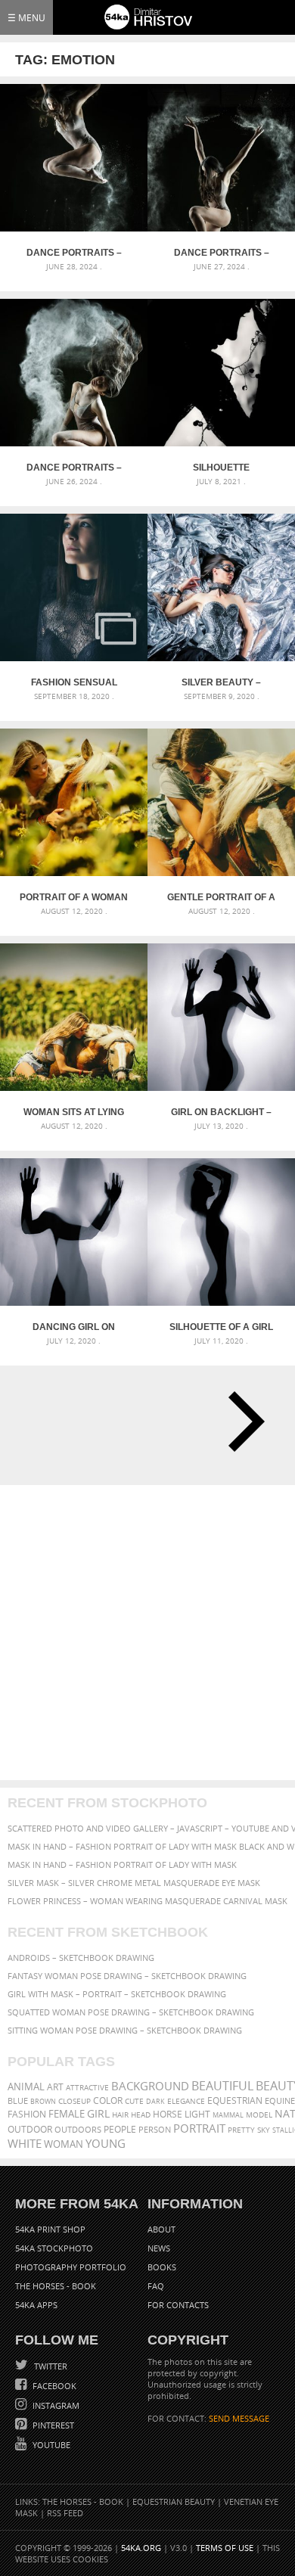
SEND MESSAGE (239, 2418)
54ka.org (141, 2548)
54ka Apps (36, 2305)
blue (18, 2101)
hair (120, 2115)
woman (64, 2144)
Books (162, 2267)
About (161, 2229)
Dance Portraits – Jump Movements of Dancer (74, 253)
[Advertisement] (147, 1633)
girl (98, 2114)
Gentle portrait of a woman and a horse (221, 897)
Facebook (53, 2386)
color (108, 2101)
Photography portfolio (71, 2267)
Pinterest (52, 2425)
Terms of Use (225, 2548)
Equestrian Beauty (174, 2501)
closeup (75, 2101)
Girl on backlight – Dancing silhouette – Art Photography (221, 1112)
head (141, 2115)
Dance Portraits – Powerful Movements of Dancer (74, 468)
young (106, 2143)
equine (280, 2101)
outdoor (30, 2129)
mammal (228, 2115)
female (67, 2114)
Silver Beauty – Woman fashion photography (221, 682)
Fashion (27, 2114)
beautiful (222, 2086)
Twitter (50, 2366)
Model (259, 2115)
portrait (199, 2128)
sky (264, 2130)
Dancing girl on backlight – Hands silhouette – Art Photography (74, 1327)
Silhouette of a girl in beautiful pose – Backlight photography (221, 1327)
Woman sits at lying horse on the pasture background (74, 1112)
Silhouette (221, 468)
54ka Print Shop (50, 2229)
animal (26, 2087)
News (159, 2248)
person (155, 2129)
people (120, 2129)
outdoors (78, 2130)
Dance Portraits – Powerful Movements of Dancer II (222, 253)
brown (43, 2101)
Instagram (55, 2405)
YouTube (50, 2445)
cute (134, 2101)
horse (168, 2114)
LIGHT (197, 2114)
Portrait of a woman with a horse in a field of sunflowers (74, 897)
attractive (87, 2087)
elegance (186, 2101)
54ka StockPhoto (54, 2248)
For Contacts (178, 2305)
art (55, 2087)
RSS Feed (65, 2513)
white (25, 2143)
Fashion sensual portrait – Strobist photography (74, 682)
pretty (241, 2130)
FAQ (156, 2286)
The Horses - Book (56, 2286)
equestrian (235, 2101)
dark (155, 2101)
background (150, 2086)
